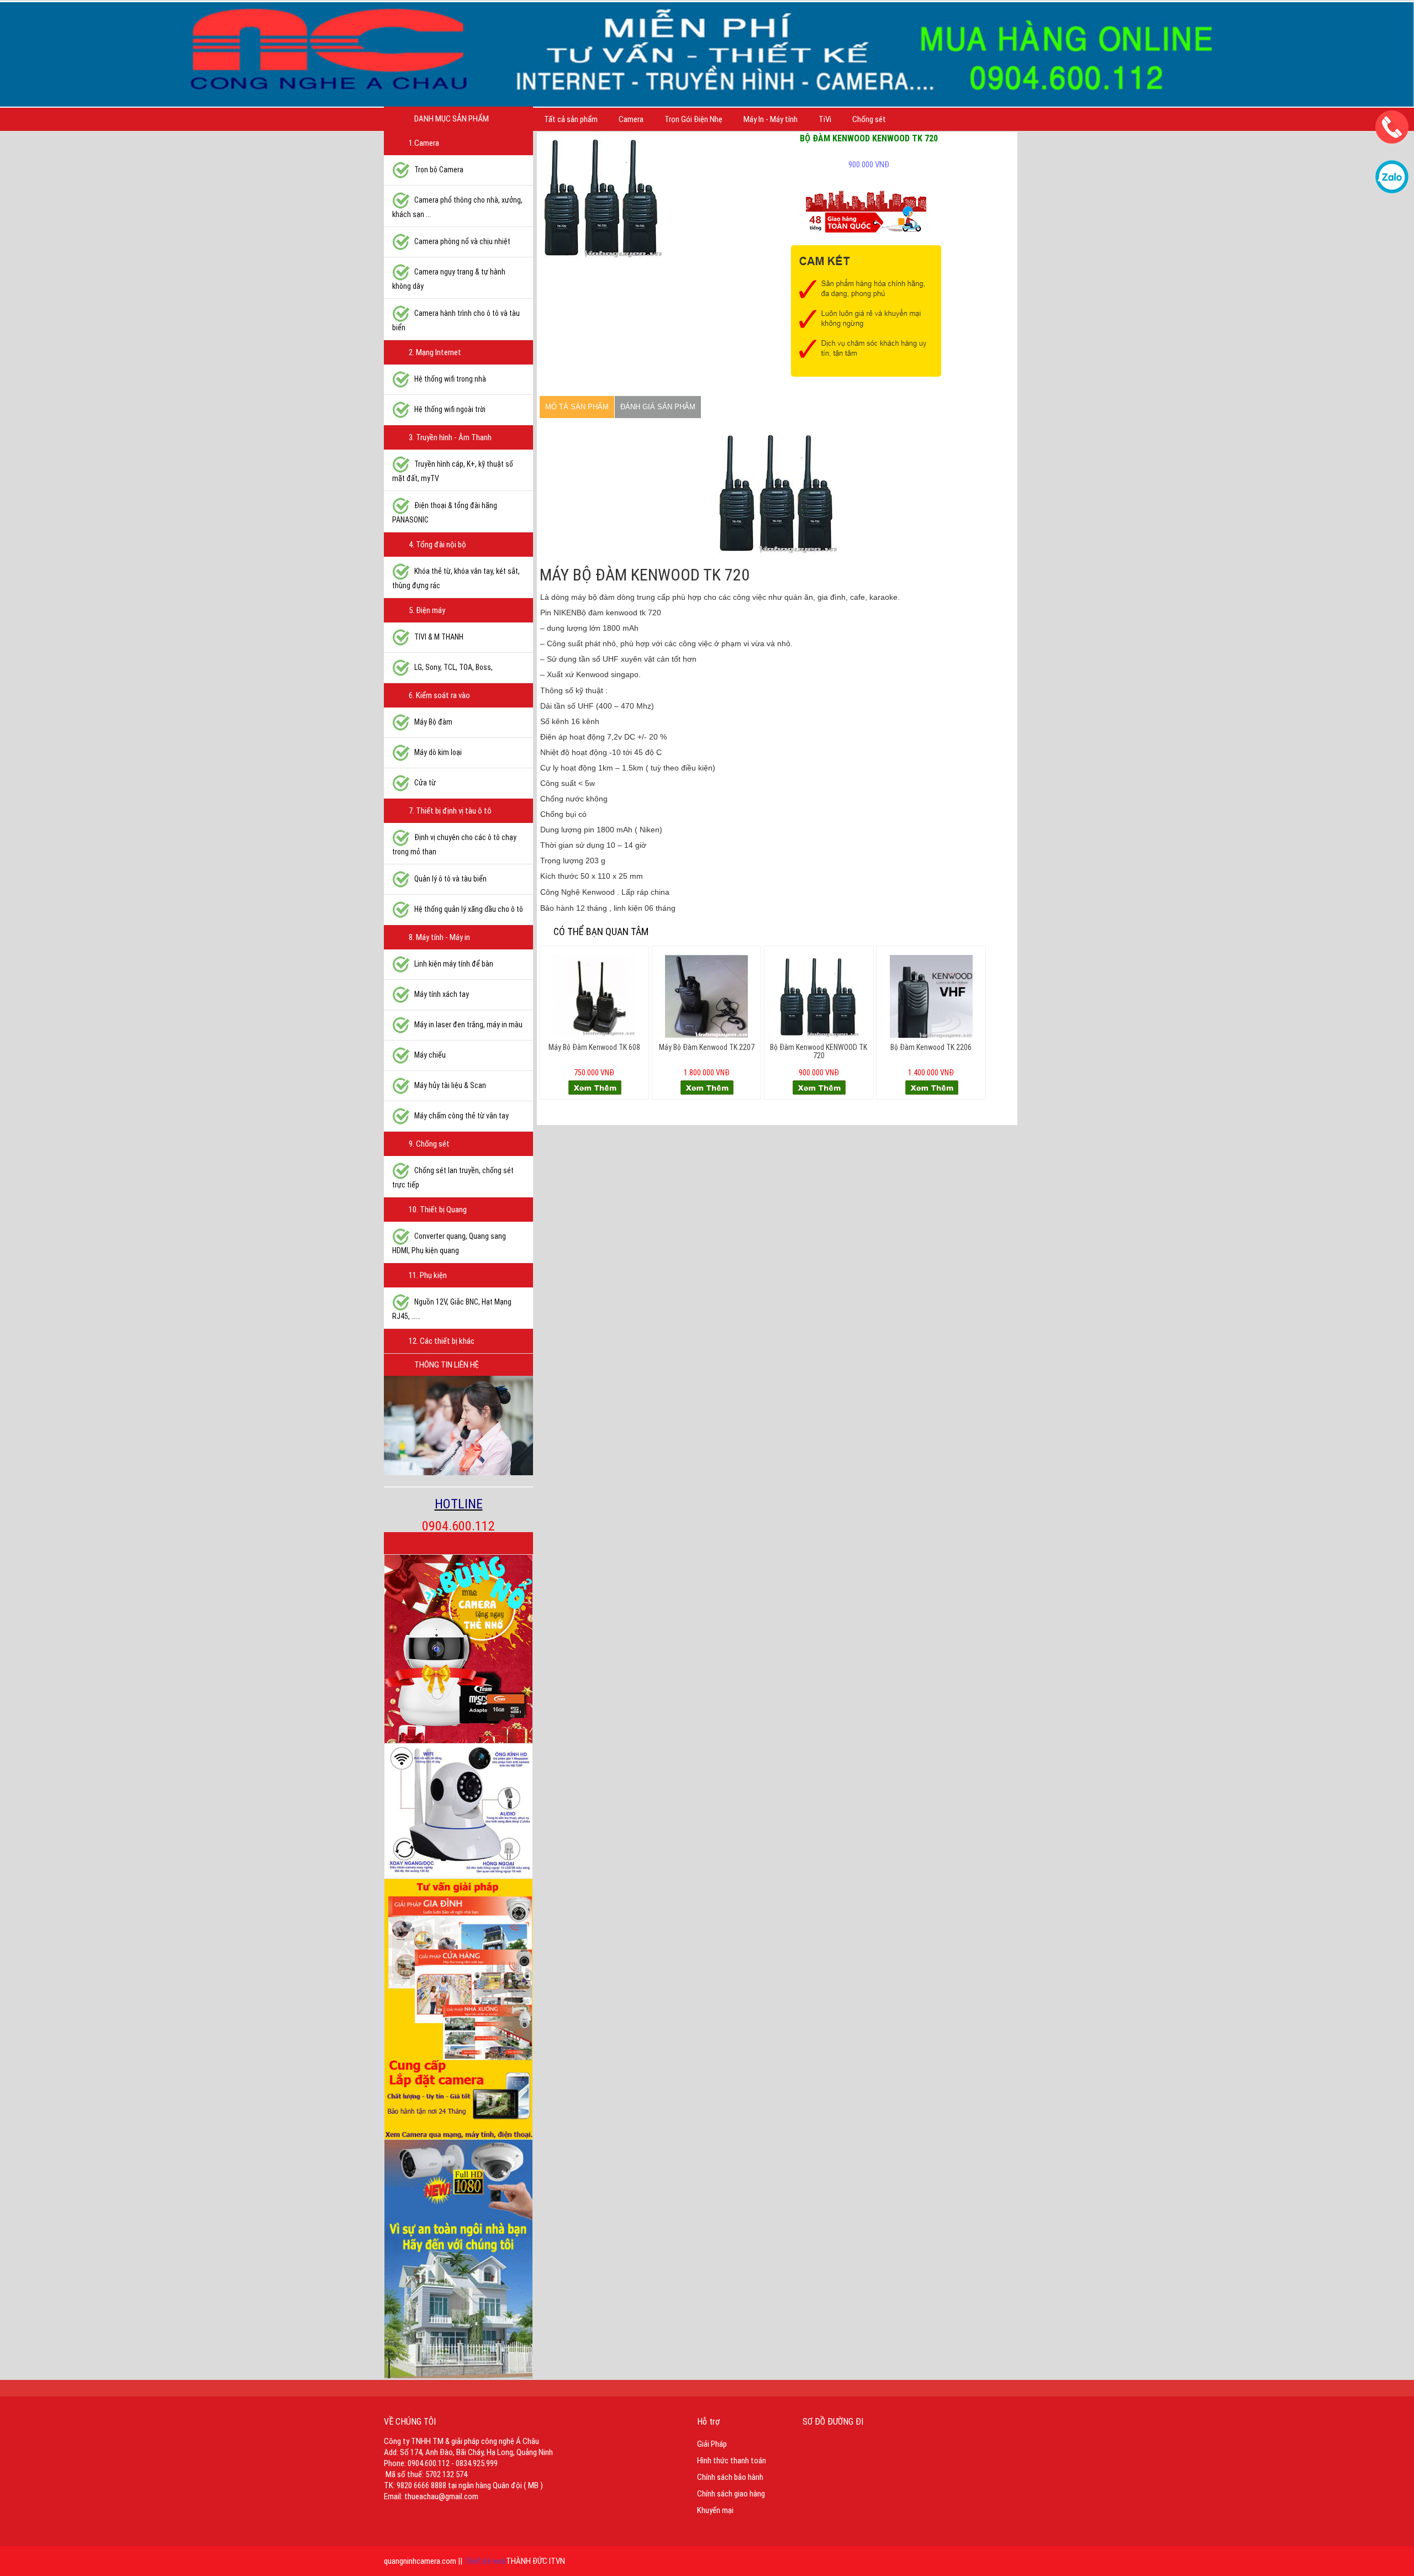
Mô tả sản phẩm (577, 407)
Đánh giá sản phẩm (658, 407)
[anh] (602, 197)
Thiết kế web (485, 2561)
